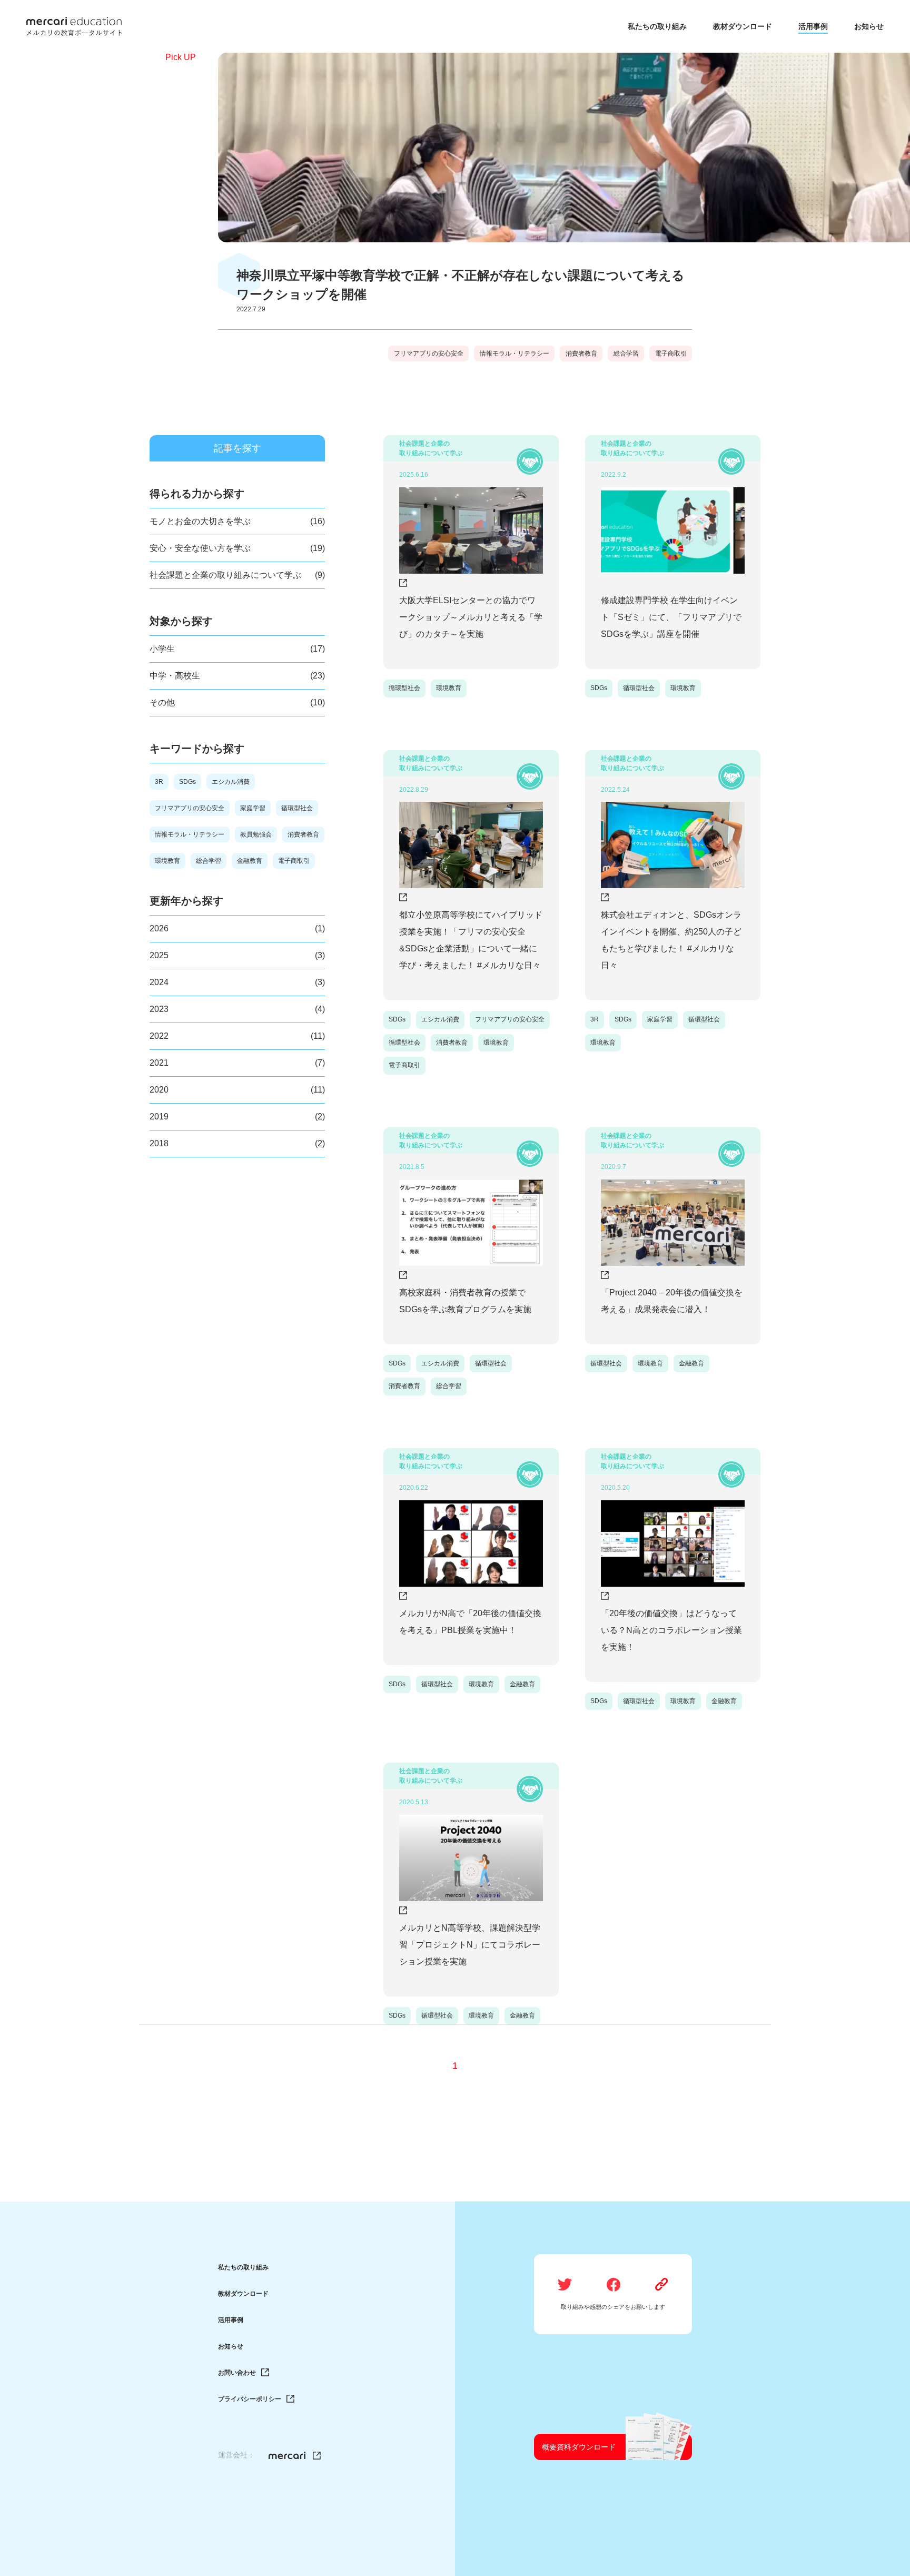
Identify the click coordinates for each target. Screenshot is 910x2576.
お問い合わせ (237, 2373)
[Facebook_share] (614, 2285)
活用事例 (231, 2320)
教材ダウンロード (243, 2294)
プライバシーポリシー (250, 2399)
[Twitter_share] (565, 2285)
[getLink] (662, 2285)
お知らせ (231, 2346)
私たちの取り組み (243, 2267)
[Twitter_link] (295, 2456)
